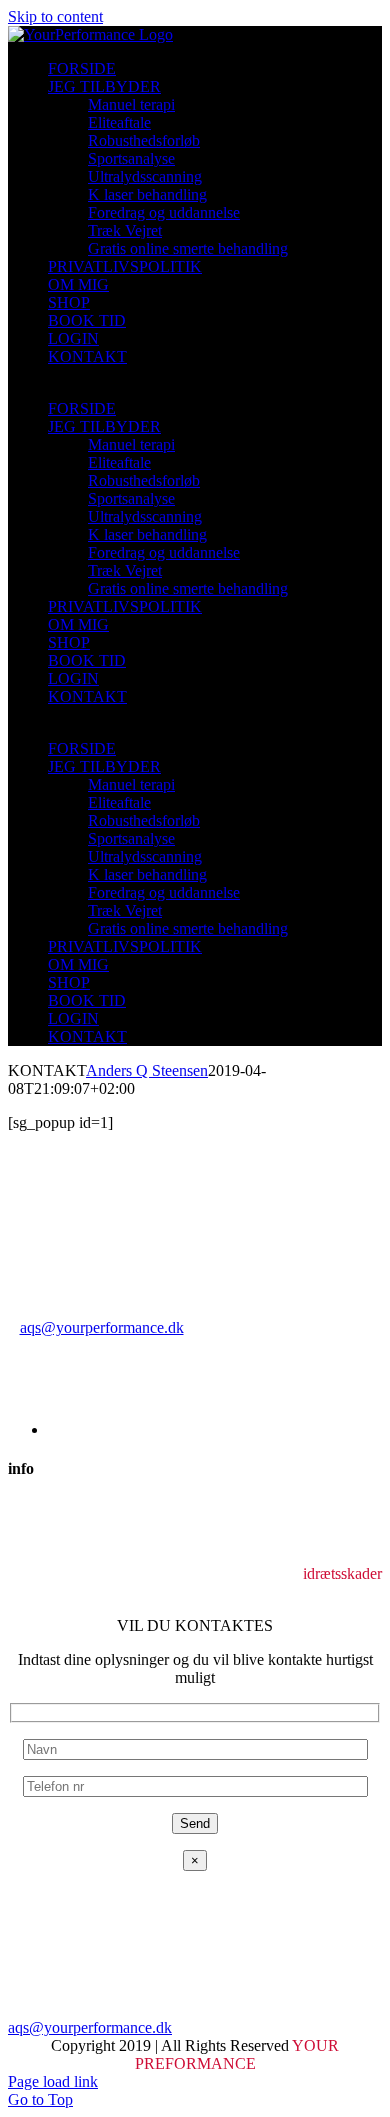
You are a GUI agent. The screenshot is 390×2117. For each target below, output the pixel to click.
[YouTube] (32, 1591)
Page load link (53, 2081)
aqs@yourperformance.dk (102, 1327)
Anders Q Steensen (147, 1070)
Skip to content (55, 16)
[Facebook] (16, 1591)
